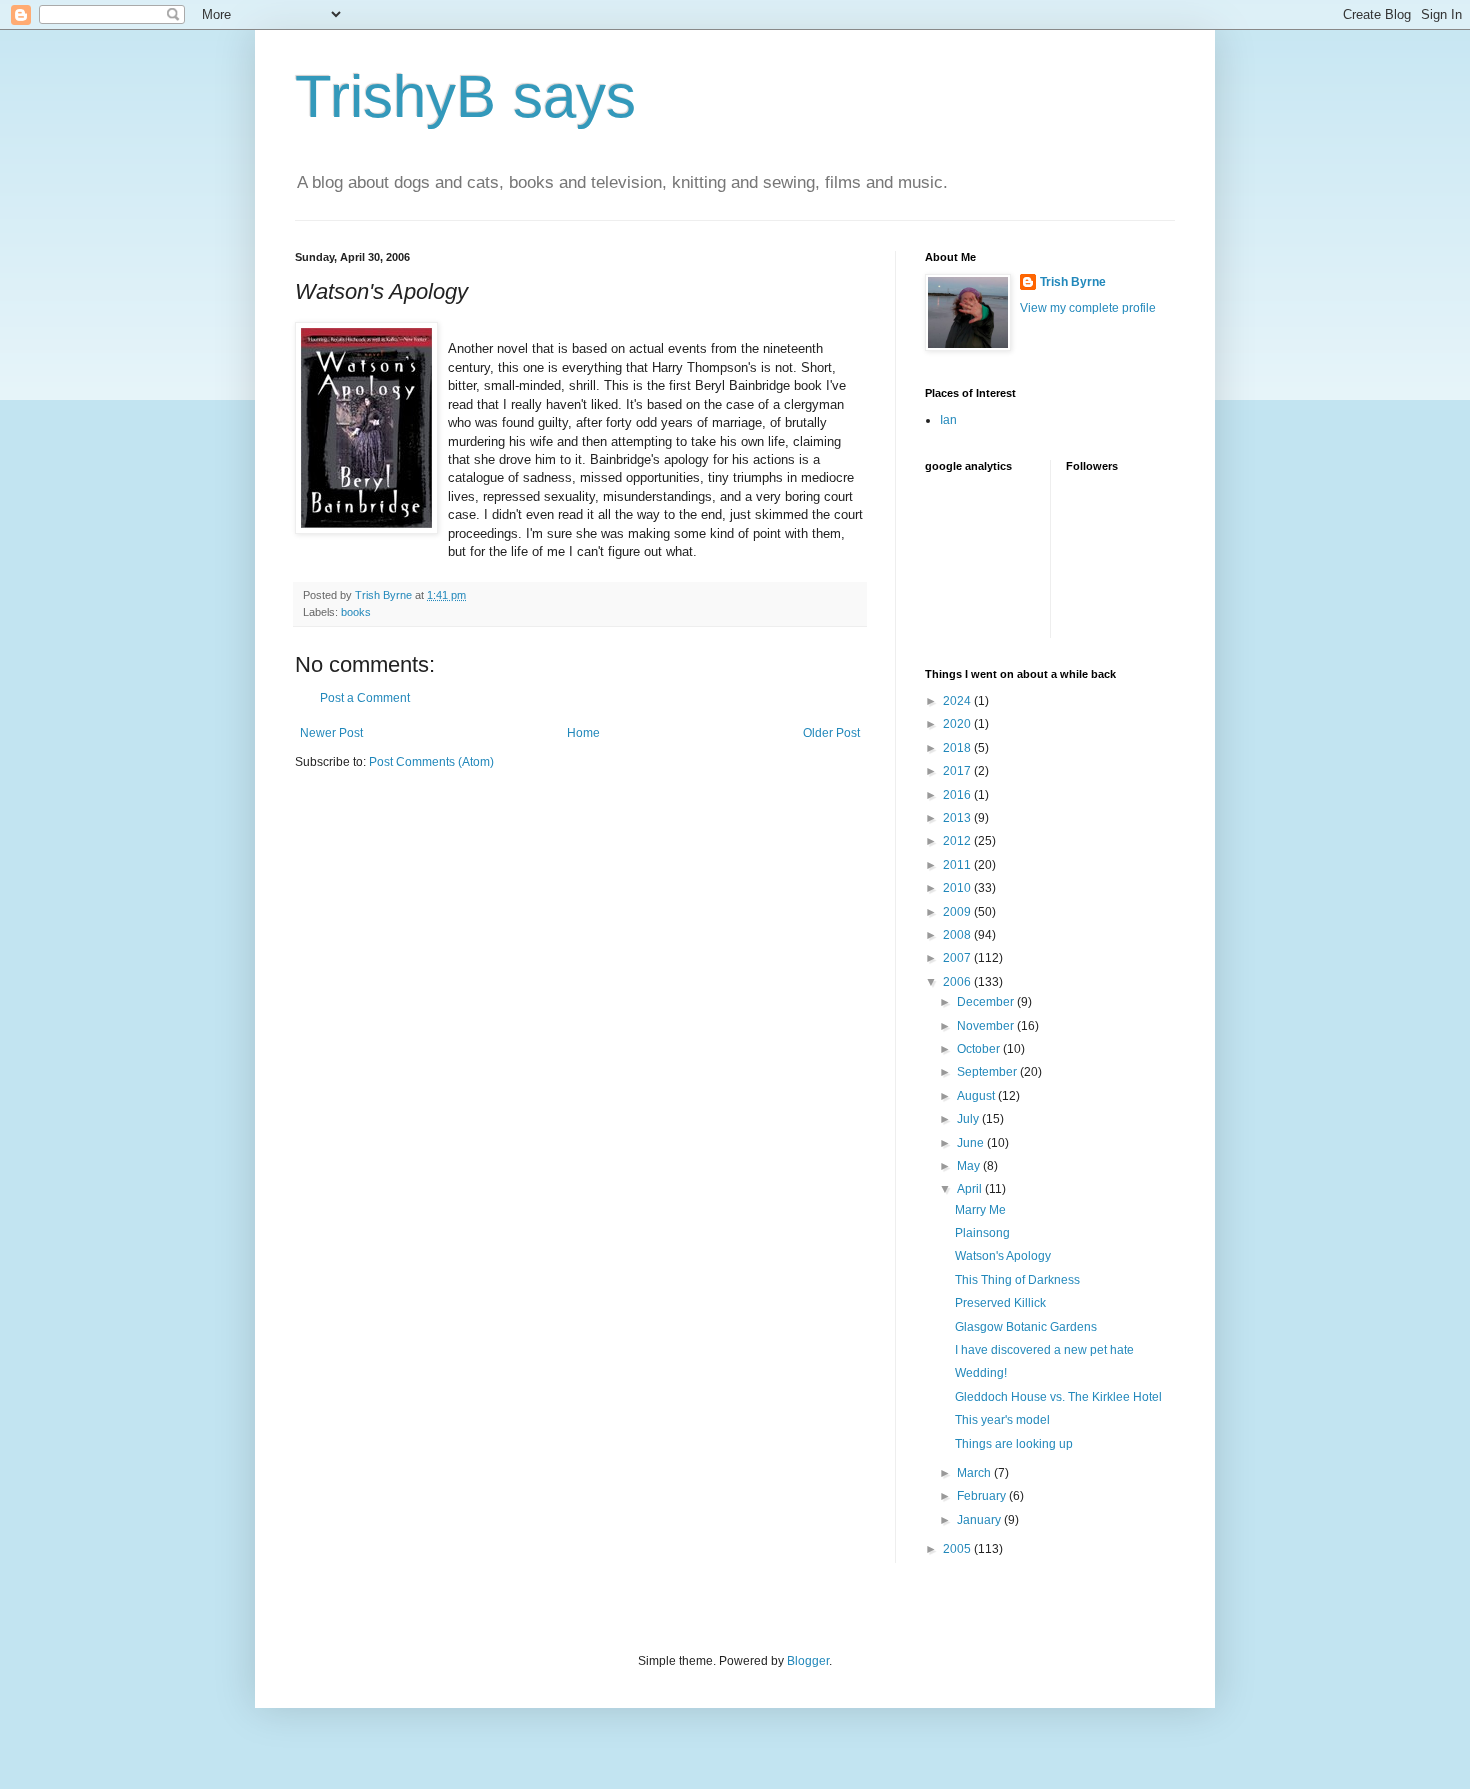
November (987, 1026)
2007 (958, 958)
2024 (958, 701)
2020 (958, 724)
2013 (958, 818)
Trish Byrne (1073, 282)
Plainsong (982, 1233)
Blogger (808, 1661)
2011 (958, 865)
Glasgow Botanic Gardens (1026, 1327)
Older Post (831, 733)
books (356, 612)
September (988, 1072)
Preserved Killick (1000, 1303)
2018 (958, 748)
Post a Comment (365, 698)
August (977, 1096)
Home (583, 733)
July (969, 1119)
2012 (958, 841)
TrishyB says (465, 96)
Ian (948, 420)
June (972, 1143)
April (971, 1189)
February (983, 1496)
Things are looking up (1014, 1444)
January (980, 1520)
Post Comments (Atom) (431, 762)
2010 (958, 888)
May (970, 1166)
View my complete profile (1088, 308)
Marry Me (980, 1210)
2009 (958, 912)
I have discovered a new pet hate (1044, 1350)
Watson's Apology (1003, 1256)
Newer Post (331, 733)
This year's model (1002, 1420)
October (980, 1049)
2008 (958, 935)
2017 (958, 771)
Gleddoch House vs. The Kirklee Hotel (1058, 1397)
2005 (958, 1549)
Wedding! (981, 1373)
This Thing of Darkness (1017, 1280)
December (987, 1002)
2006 (958, 982)
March (975, 1473)
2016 (958, 795)
